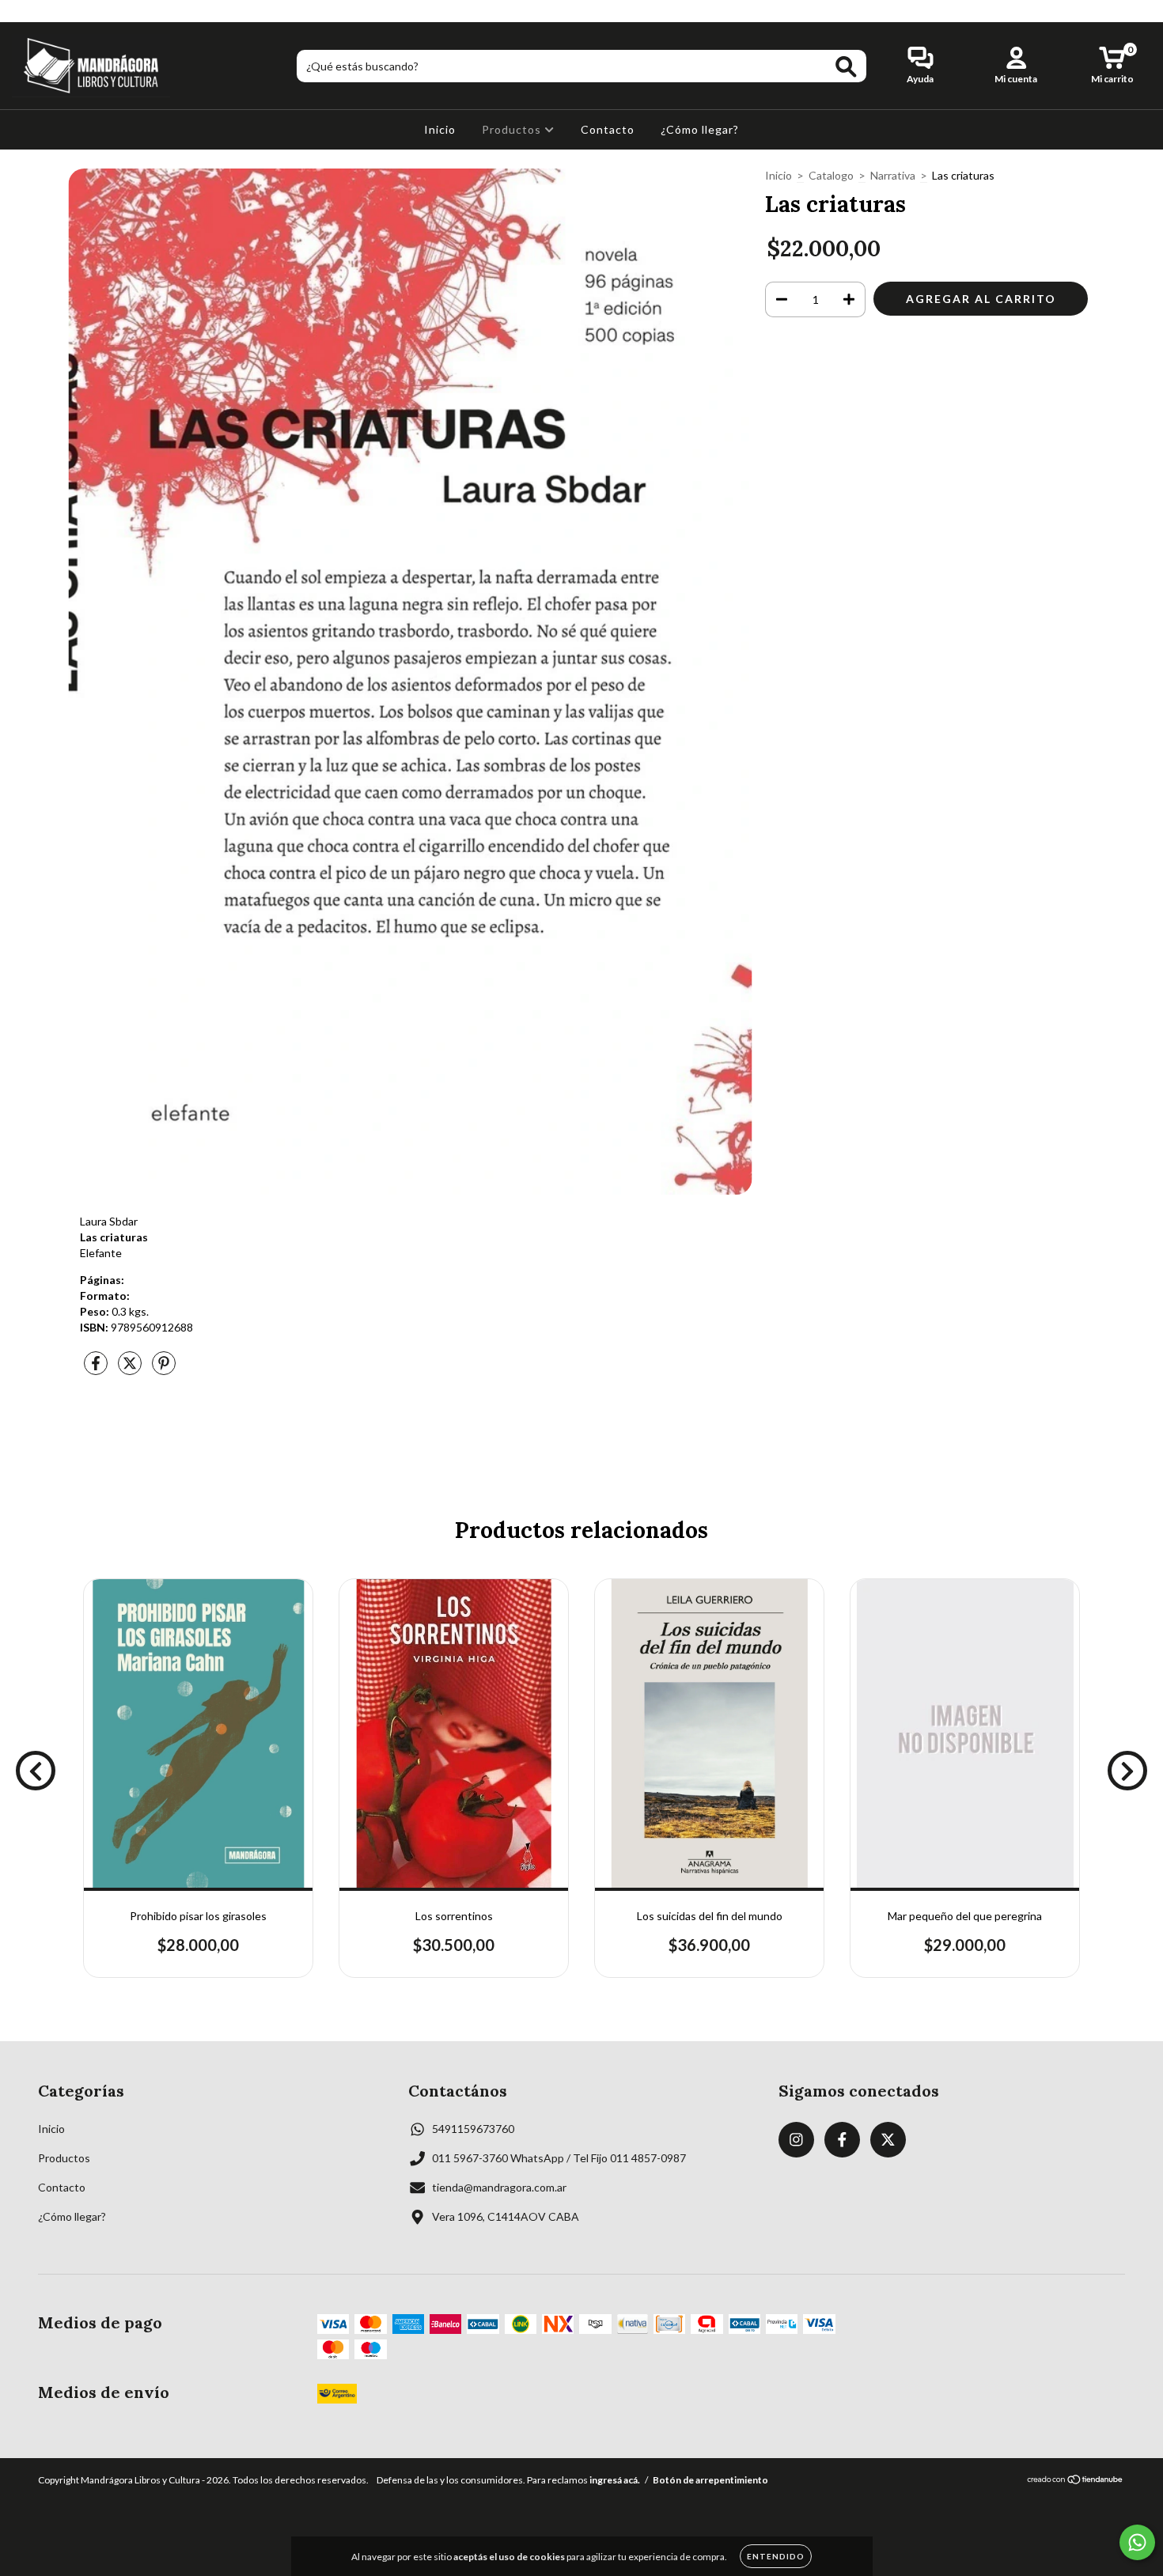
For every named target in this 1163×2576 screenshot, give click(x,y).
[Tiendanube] (1076, 2481)
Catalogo (831, 175)
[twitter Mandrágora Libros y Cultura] (69, 11)
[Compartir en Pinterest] (164, 1369)
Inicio (440, 129)
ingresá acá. (615, 2480)
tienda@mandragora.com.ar (499, 2187)
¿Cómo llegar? (700, 129)
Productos (513, 129)
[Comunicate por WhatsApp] (1137, 2542)
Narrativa (893, 175)
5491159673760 (473, 2129)
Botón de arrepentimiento (710, 2480)
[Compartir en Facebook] (97, 1369)
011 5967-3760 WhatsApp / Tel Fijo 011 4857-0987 (559, 2158)
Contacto (608, 129)
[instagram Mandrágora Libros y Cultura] (23, 11)
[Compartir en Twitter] (131, 1369)
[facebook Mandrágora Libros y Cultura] (46, 11)
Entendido (776, 2556)
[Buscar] (846, 67)
